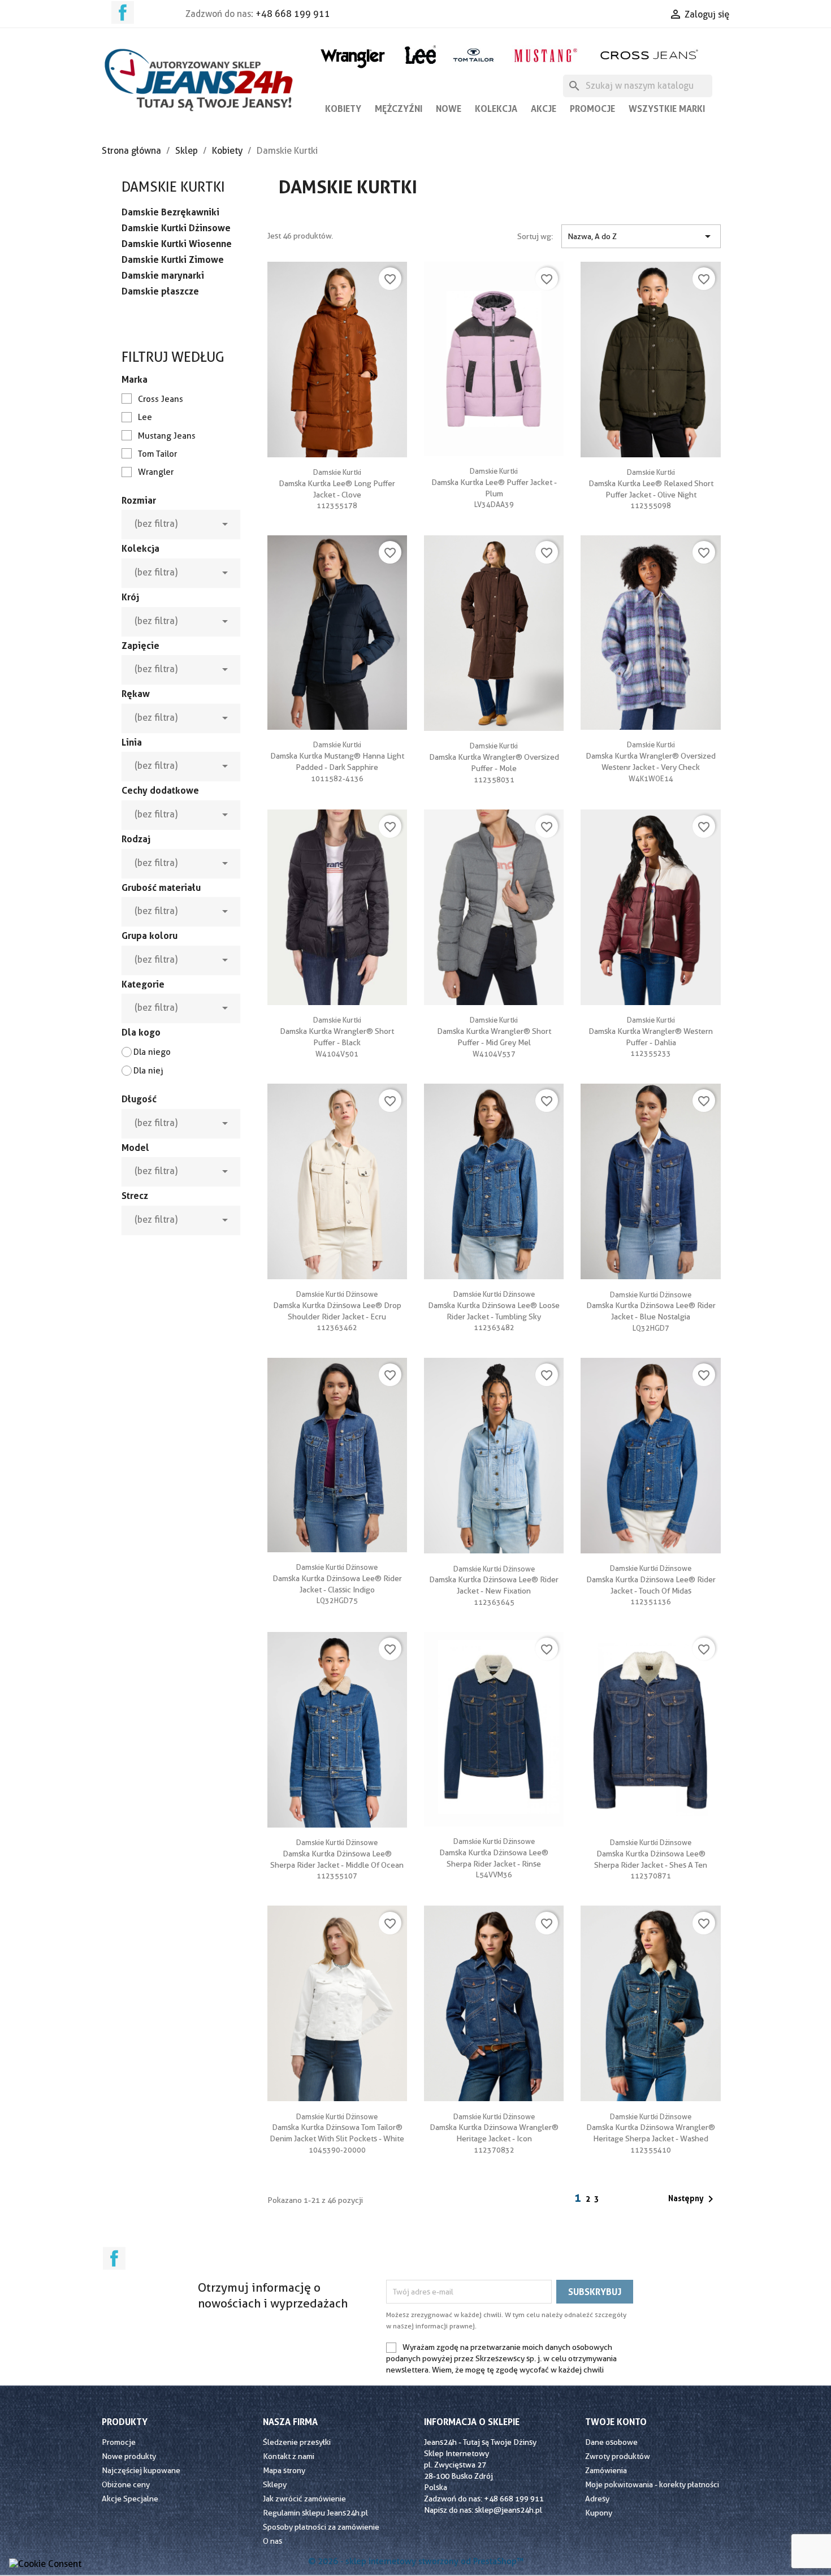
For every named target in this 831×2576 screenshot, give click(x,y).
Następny (693, 2199)
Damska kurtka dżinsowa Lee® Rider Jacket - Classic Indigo (337, 1578)
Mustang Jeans (167, 436)
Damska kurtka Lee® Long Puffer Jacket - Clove (337, 483)
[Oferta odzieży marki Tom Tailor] (473, 55)
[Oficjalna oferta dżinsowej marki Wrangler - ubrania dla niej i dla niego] (354, 56)
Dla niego (152, 1052)
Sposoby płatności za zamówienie (321, 2527)
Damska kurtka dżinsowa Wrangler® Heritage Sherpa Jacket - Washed (651, 2128)
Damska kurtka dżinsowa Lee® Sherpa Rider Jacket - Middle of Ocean (337, 1854)
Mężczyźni (399, 109)
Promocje (592, 109)
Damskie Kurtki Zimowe (173, 259)
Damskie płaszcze (160, 291)
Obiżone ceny (126, 2484)
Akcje (544, 109)
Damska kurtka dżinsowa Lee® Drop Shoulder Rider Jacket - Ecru (337, 1305)
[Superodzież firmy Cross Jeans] (650, 55)
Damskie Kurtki (173, 187)
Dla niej (148, 1071)
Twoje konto (616, 2422)
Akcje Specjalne (130, 2499)
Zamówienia (606, 2470)
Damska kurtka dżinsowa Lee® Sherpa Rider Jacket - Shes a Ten (651, 1854)
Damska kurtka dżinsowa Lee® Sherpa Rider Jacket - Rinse (494, 1852)
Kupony (599, 2513)
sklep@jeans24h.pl (508, 2510)
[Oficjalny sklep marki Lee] (420, 53)
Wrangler (156, 472)
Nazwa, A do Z (641, 236)
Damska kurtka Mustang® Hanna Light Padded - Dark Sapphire (337, 756)
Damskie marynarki (163, 275)
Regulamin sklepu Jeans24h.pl (315, 2513)
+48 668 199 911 (293, 14)
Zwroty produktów (618, 2456)
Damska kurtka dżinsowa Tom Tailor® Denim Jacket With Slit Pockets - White (337, 2128)
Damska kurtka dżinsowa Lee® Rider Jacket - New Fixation (494, 1580)
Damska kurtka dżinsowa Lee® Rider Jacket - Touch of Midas (651, 1579)
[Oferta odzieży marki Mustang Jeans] (545, 54)
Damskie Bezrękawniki (170, 212)
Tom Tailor (157, 454)
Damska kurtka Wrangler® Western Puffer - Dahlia (651, 1031)
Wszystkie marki (667, 109)
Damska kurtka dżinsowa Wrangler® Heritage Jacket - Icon (494, 2128)
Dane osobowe (611, 2442)
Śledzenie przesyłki (297, 2442)
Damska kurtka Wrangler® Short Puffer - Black (337, 1031)
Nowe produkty (129, 2456)
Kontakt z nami (289, 2456)
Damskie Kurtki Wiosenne (177, 244)
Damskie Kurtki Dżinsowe (176, 228)
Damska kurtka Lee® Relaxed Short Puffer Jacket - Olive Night (651, 483)
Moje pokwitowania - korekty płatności (652, 2484)
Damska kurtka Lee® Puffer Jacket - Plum (494, 482)
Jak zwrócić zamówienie (304, 2499)
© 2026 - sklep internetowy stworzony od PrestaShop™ (416, 2561)
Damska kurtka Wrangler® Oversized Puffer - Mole (494, 757)
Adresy (597, 2499)
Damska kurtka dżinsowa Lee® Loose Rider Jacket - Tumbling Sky (494, 1305)
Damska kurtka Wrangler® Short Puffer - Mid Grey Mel (494, 1031)
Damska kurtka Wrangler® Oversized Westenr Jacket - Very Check (651, 756)
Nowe (449, 109)
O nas (272, 2541)
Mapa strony (284, 2470)
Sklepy (275, 2484)
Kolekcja (496, 109)
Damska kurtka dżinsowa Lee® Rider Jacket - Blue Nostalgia (651, 1306)
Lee (145, 417)
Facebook (123, 12)
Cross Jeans (161, 399)
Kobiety (343, 109)
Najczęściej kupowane (141, 2470)
